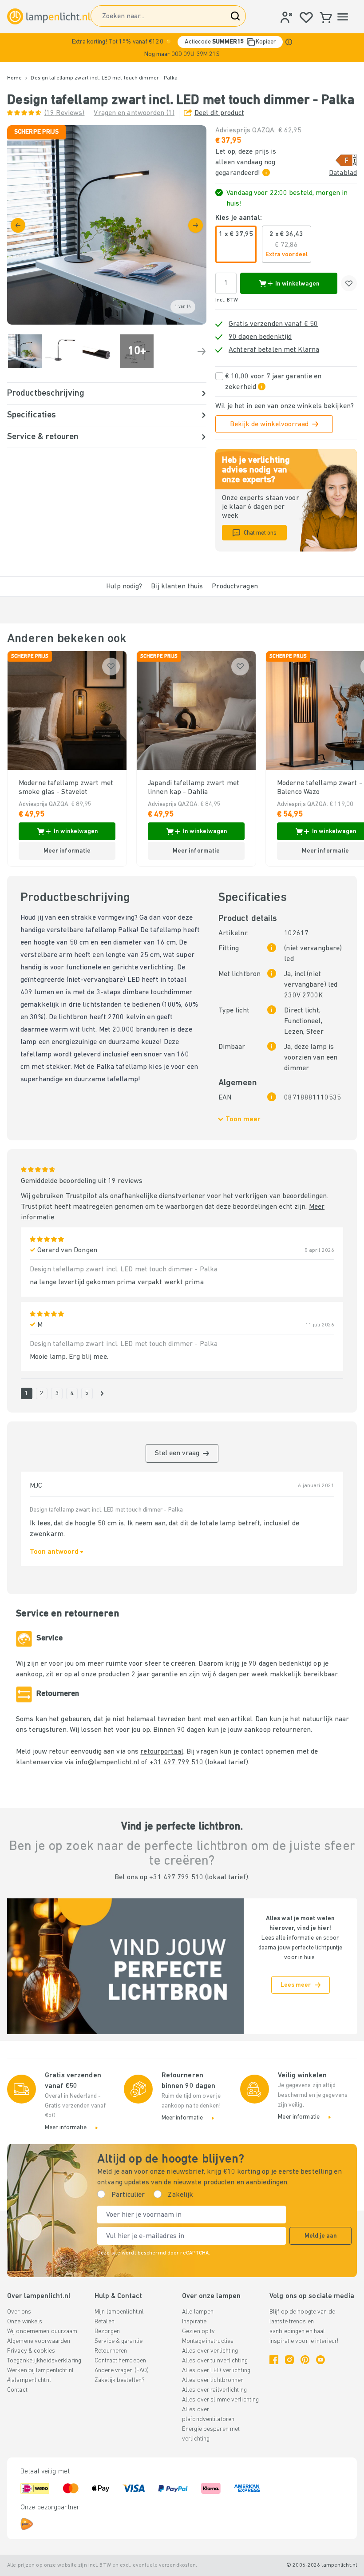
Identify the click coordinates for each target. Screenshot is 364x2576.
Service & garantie (119, 2341)
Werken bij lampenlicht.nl (40, 2371)
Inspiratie (194, 2322)
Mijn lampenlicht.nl (119, 2312)
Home (14, 78)
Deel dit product (219, 113)
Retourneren (111, 2351)
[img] (107, 225)
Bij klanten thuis (177, 587)
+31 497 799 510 (177, 1762)
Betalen (105, 2322)
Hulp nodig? (124, 587)
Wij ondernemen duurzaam (42, 2332)
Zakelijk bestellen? (120, 2380)
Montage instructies (208, 2341)
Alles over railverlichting (214, 2390)
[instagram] (289, 2360)
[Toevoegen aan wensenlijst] (349, 283)
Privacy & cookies (31, 2351)
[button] (182, 48)
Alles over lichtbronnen (213, 2380)
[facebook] (274, 2360)
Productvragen (235, 587)
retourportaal (162, 1752)
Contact (17, 2390)
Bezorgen (107, 2332)
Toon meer (243, 1119)
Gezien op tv (198, 2332)
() (64, 113)
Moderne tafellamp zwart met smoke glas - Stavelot (66, 788)
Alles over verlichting (210, 2351)
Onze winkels (25, 2322)
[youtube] (320, 2360)
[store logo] (49, 16)
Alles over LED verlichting (216, 2371)
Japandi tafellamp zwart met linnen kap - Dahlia (194, 788)
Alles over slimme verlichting (220, 2400)
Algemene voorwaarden (39, 2341)
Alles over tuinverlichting (215, 2361)
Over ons (19, 2312)
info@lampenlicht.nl (107, 1762)
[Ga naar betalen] (196, 225)
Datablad (343, 173)
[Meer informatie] (289, 42)
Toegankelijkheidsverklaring (44, 2361)
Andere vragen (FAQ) (122, 2371)
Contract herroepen (120, 2361)
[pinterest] (305, 2360)
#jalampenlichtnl (29, 2380)
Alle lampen (198, 2312)
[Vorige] (18, 225)
